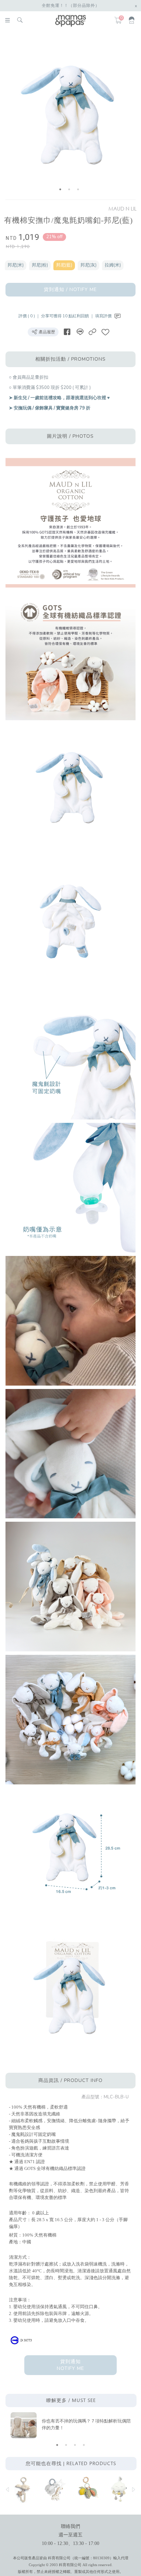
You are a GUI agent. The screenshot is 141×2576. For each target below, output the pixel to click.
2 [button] (69, 189)
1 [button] (60, 189)
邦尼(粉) (40, 265)
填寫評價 (104, 316)
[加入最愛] (105, 332)
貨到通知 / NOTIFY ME (70, 290)
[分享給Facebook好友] (67, 332)
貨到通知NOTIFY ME (70, 2365)
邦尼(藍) (64, 265)
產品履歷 (46, 332)
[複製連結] (92, 332)
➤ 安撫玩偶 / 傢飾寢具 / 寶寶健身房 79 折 (50, 408)
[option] (69, 116)
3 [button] (78, 189)
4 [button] (84, 2445)
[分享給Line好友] (80, 332)
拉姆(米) (113, 265)
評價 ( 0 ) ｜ (30, 316)
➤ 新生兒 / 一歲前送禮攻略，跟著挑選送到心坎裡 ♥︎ (59, 398)
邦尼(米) (16, 265)
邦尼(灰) (88, 265)
